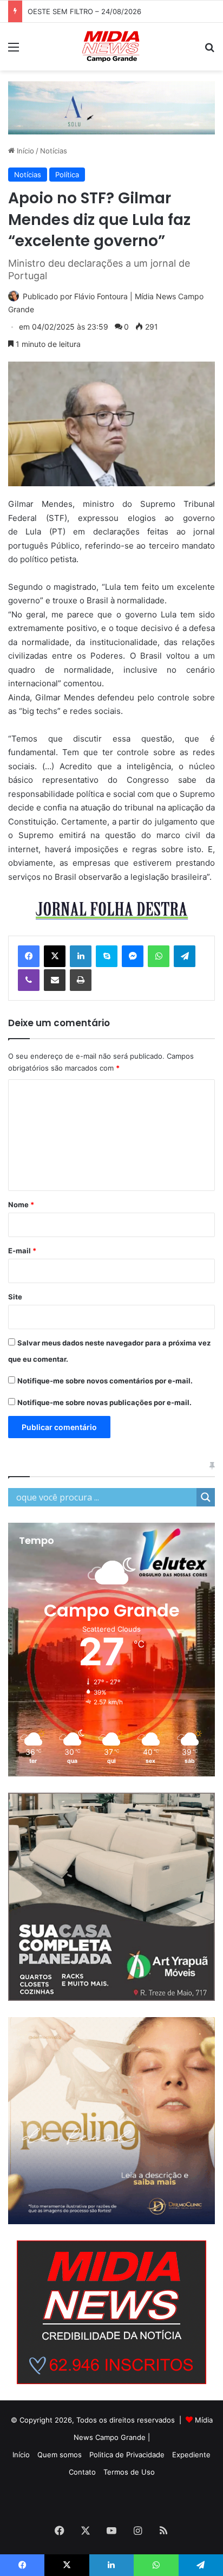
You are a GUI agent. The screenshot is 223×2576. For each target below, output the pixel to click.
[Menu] (14, 51)
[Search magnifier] (206, 1497)
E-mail (22, 1251)
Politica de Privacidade (127, 2455)
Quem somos (60, 2455)
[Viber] (29, 980)
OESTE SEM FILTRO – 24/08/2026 (84, 11)
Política (67, 175)
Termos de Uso (129, 2472)
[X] (55, 956)
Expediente (191, 2455)
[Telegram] (185, 956)
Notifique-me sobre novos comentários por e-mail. (105, 1381)
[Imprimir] (81, 980)
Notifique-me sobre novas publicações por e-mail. (104, 1402)
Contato (82, 2472)
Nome (21, 1205)
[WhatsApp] (159, 956)
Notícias (54, 151)
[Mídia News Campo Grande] (111, 47)
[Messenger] (133, 956)
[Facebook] (29, 956)
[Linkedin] (81, 956)
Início (24, 151)
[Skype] (107, 956)
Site (15, 1297)
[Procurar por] (209, 51)
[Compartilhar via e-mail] (55, 980)
